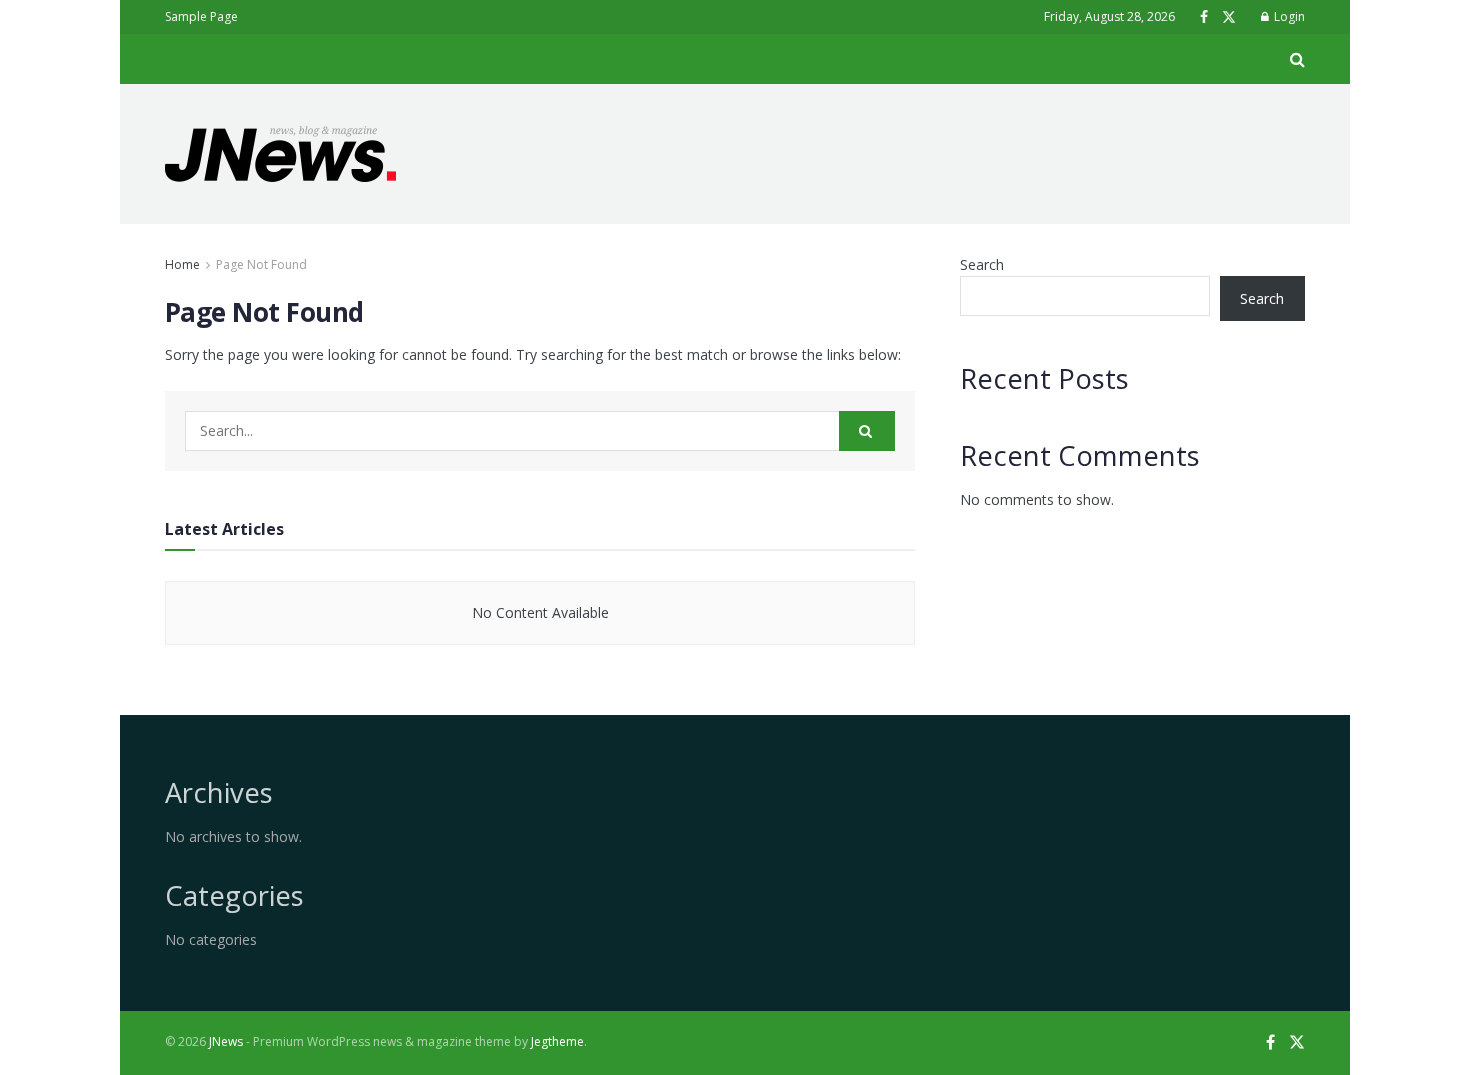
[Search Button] (867, 431)
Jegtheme (557, 1041)
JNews (226, 1041)
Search (982, 264)
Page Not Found (261, 264)
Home (182, 264)
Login (1288, 16)
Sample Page (201, 16)
